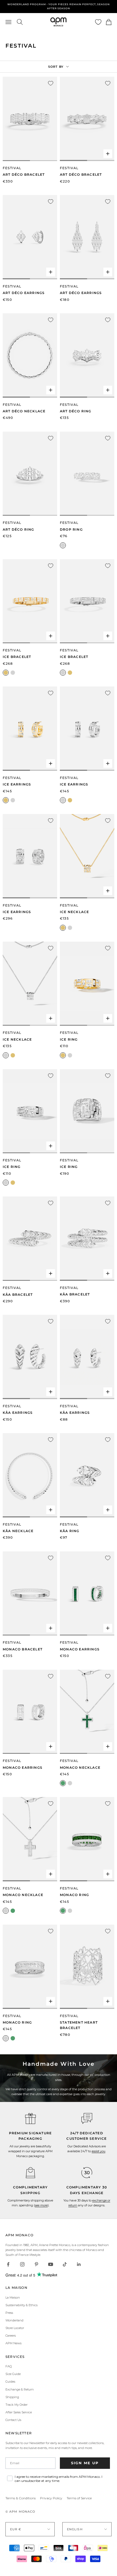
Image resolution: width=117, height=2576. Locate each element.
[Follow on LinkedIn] (79, 2264)
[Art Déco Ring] (87, 355)
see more (41, 2205)
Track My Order (16, 2405)
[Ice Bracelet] (30, 601)
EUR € (16, 2529)
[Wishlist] (98, 22)
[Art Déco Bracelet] (30, 119)
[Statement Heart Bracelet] (87, 1967)
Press (9, 2313)
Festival (12, 168)
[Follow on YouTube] (51, 2264)
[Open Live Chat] (87, 2119)
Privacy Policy (51, 2498)
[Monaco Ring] (87, 1839)
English (75, 2529)
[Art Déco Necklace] (30, 355)
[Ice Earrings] (30, 729)
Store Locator (15, 2328)
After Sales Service (19, 2412)
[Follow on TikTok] (65, 2264)
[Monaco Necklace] (87, 1712)
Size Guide (13, 2374)
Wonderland (14, 2320)
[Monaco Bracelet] (30, 1594)
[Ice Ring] (87, 984)
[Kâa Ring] (87, 1475)
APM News (13, 2343)
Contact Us (13, 2420)
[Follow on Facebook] (8, 2264)
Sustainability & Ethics (21, 2305)
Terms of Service (79, 2498)
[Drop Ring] (87, 474)
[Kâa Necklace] (30, 1475)
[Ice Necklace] (87, 856)
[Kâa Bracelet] (30, 1239)
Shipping (12, 2397)
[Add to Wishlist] (51, 83)
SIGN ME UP (85, 2463)
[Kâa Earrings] (30, 1357)
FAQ (9, 2366)
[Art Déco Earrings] (30, 237)
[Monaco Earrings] (87, 1594)
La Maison (13, 2297)
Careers (11, 2336)
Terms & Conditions (21, 2498)
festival (69, 523)
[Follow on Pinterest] (36, 2264)
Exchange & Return (20, 2389)
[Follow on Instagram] (22, 2264)
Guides (10, 2382)
